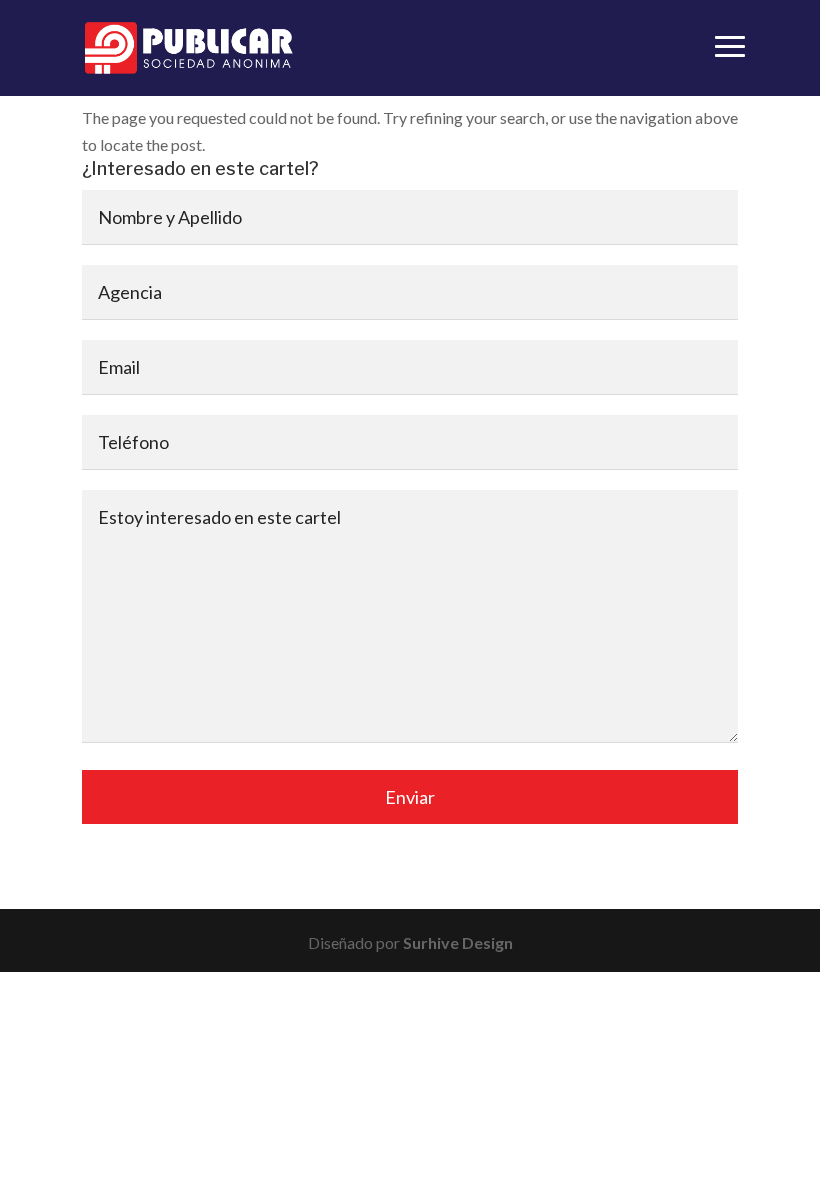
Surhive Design (458, 942)
